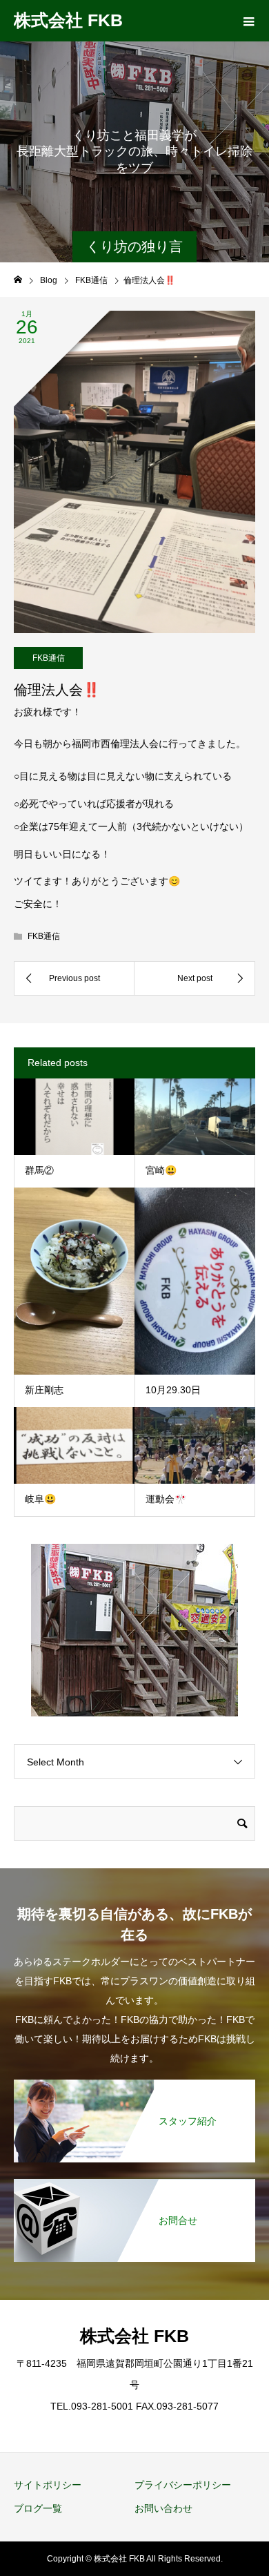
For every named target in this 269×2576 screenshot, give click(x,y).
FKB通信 (49, 658)
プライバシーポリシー (183, 2485)
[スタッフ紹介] (134, 2085)
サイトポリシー (48, 2485)
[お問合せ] (134, 2184)
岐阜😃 (40, 1499)
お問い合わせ (163, 2508)
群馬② (39, 1170)
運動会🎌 (166, 1499)
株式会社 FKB (68, 20)
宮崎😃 (161, 1170)
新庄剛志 (44, 1390)
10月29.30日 (173, 1390)
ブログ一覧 (38, 2508)
